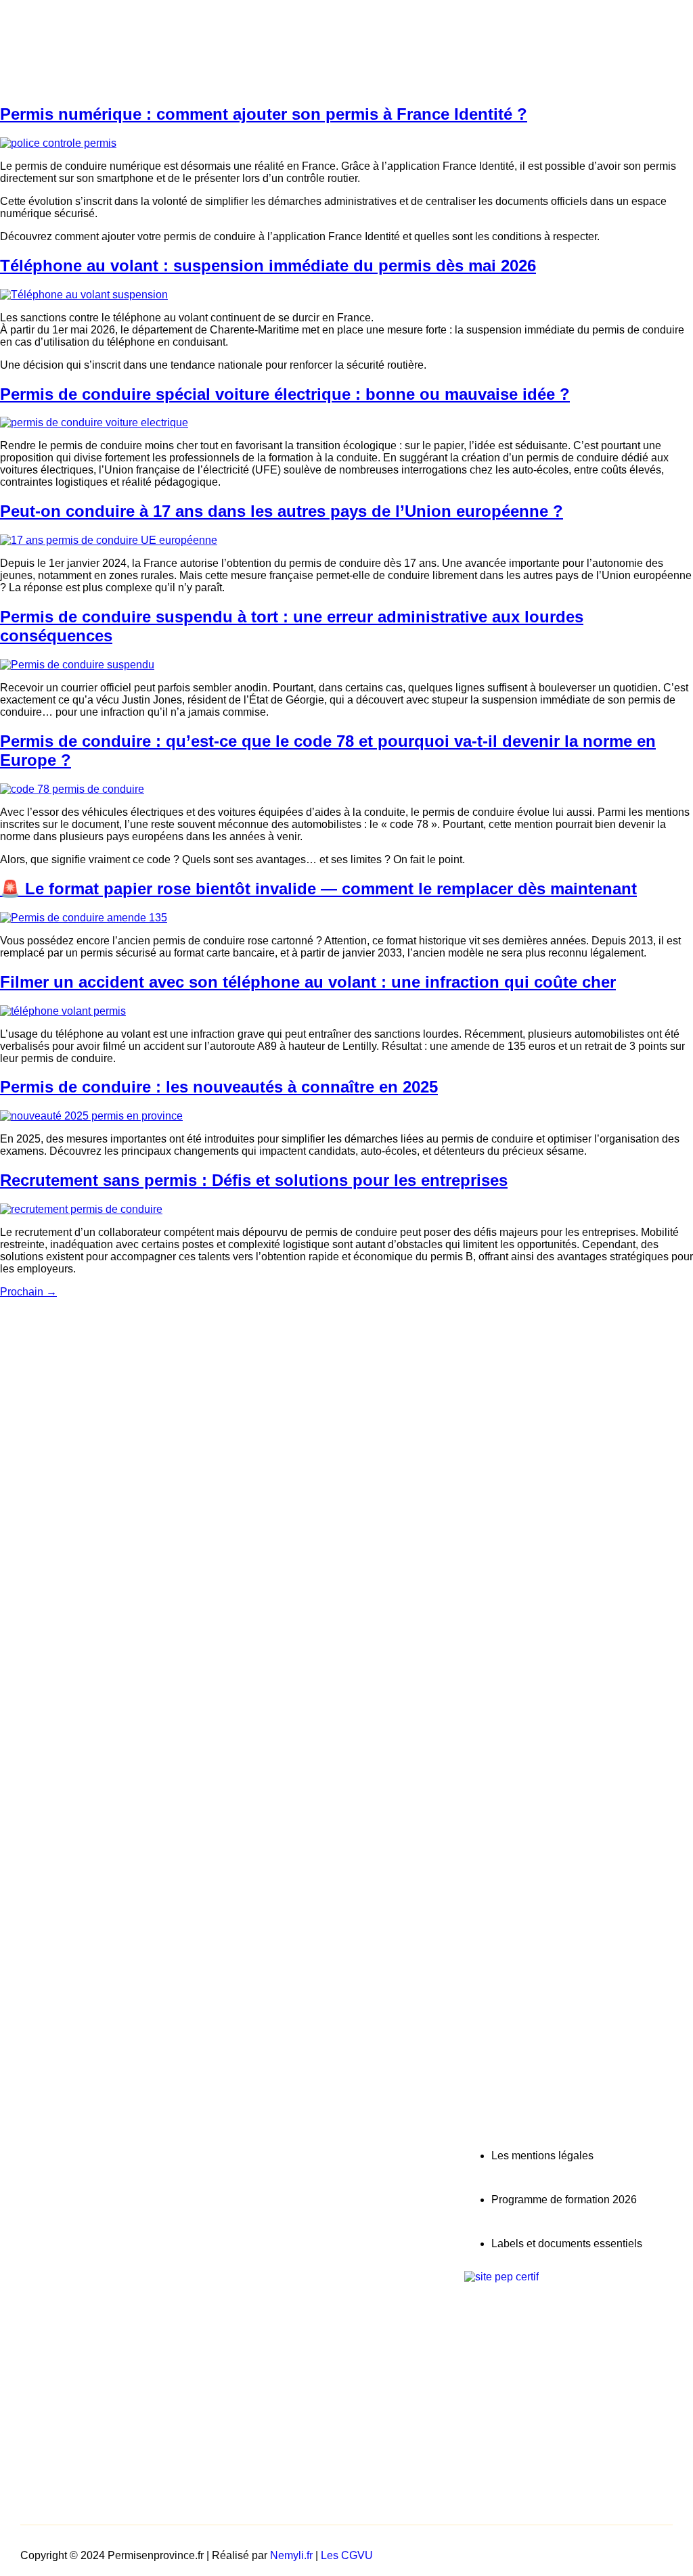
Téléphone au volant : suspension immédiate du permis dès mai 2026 (268, 266)
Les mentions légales (542, 2156)
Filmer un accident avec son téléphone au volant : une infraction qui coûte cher (308, 982)
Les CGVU (347, 2555)
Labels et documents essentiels (567, 2244)
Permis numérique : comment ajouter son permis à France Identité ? (264, 114)
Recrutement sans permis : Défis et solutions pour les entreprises (254, 1180)
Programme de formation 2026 (564, 2200)
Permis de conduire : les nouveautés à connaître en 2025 (219, 1087)
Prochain (28, 1292)
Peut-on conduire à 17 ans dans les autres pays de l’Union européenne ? (282, 511)
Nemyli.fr (291, 2555)
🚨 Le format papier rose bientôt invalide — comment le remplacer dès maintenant (318, 889)
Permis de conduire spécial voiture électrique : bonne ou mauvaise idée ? (285, 394)
